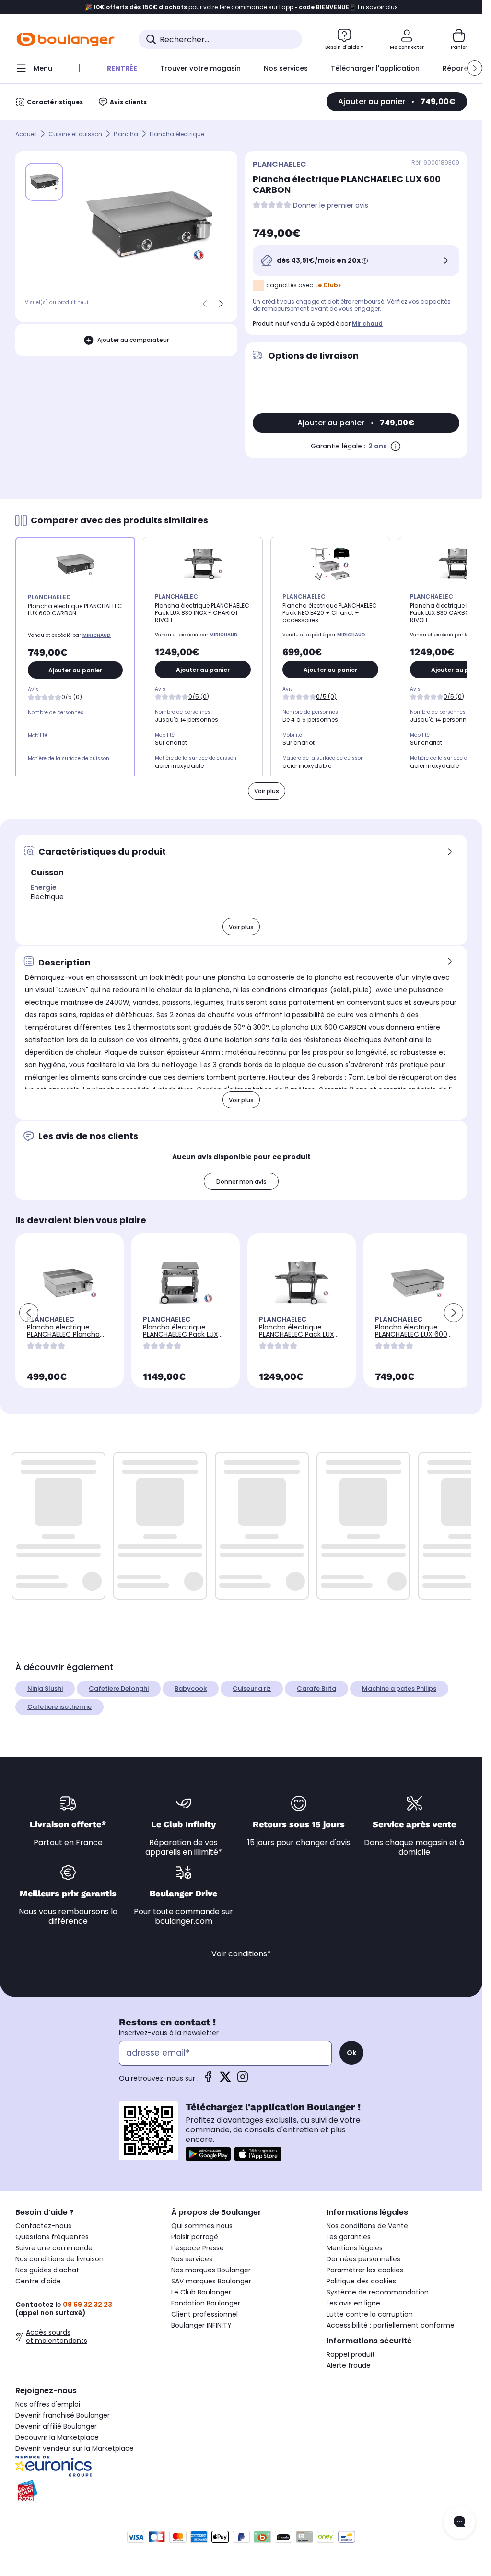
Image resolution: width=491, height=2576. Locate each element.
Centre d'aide (38, 2281)
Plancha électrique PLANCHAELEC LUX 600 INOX (411, 1334)
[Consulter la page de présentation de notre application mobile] (208, 2154)
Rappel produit (351, 2354)
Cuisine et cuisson (75, 134)
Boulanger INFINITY (201, 2325)
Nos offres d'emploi (48, 2404)
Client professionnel (205, 2314)
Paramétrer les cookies (365, 2270)
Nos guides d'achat (47, 2270)
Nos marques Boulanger (211, 2270)
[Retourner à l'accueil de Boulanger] (65, 39)
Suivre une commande (54, 2248)
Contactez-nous (43, 2226)
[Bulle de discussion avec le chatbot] (459, 2522)
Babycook (191, 1688)
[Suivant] (221, 304)
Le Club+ (328, 285)
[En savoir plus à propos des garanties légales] (396, 446)
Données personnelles (363, 2259)
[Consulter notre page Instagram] (243, 2080)
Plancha (126, 134)
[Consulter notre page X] (225, 2080)
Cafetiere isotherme (59, 1707)
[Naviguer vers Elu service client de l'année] (86, 2492)
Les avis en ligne (353, 2303)
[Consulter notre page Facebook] (208, 2080)
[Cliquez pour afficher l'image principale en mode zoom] (150, 226)
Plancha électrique (177, 134)
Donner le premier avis (331, 206)
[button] (475, 68)
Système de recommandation (378, 2292)
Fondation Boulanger (206, 2303)
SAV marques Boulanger (211, 2281)
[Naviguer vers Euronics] (86, 2466)
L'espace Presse (198, 2248)
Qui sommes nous (202, 2226)
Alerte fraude (349, 2365)
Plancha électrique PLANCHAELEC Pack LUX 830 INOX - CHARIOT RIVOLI (297, 1338)
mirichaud (367, 323)
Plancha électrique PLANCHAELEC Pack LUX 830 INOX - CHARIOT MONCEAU (181, 1338)
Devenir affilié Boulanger (56, 2426)
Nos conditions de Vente (367, 2226)
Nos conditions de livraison (59, 2259)
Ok (351, 2053)
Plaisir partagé (195, 2237)
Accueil (26, 134)
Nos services (192, 2259)
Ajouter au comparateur (133, 340)
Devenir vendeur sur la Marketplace (75, 2448)
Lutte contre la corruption (370, 2314)
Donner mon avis (241, 1182)
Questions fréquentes (52, 2237)
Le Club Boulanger (201, 2292)
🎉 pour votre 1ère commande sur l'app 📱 (241, 7)
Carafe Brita (316, 1688)
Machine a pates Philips (399, 1688)
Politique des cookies (361, 2281)
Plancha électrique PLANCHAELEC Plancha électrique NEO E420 (63, 1334)
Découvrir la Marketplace (57, 2437)
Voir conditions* (241, 1954)
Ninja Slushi (45, 1688)
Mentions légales (355, 2248)
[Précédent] (205, 304)
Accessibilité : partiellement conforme (391, 2325)
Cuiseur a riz (252, 1688)
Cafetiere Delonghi (119, 1688)
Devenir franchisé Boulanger (63, 2415)
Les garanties (349, 2237)
